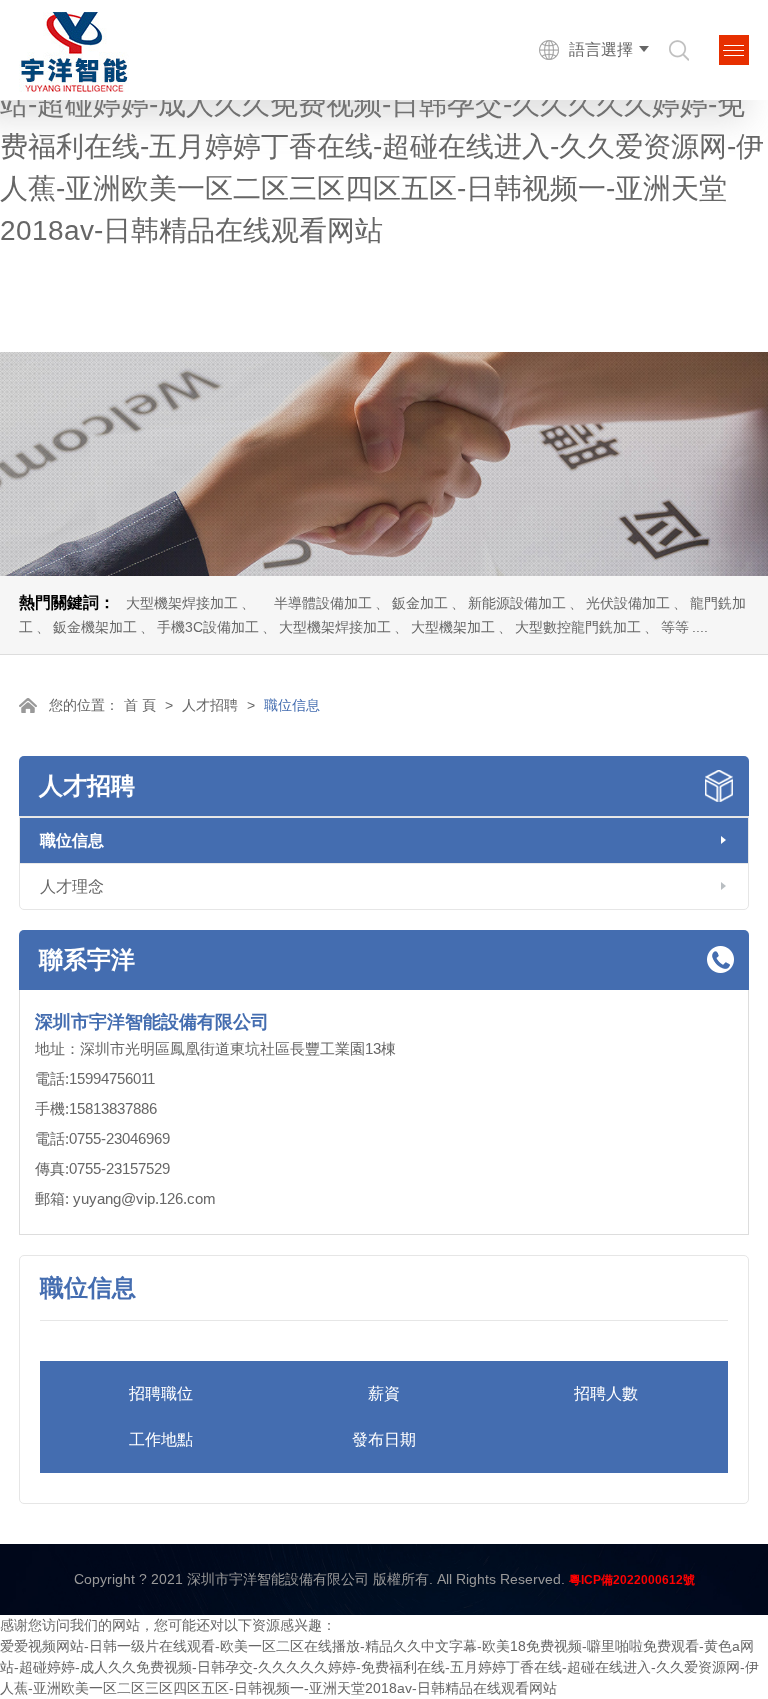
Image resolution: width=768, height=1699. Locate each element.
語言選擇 (601, 49)
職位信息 (72, 840)
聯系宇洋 (87, 959)
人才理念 (72, 886)
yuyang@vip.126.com (144, 1198)
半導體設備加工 (323, 603)
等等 (675, 627)
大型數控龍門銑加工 (578, 627)
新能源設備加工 (517, 603)
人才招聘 (210, 705)
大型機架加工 (453, 627)
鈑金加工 (420, 603)
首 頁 (140, 705)
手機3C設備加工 (208, 627)
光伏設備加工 (628, 603)
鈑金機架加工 (95, 627)
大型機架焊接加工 (182, 603)
